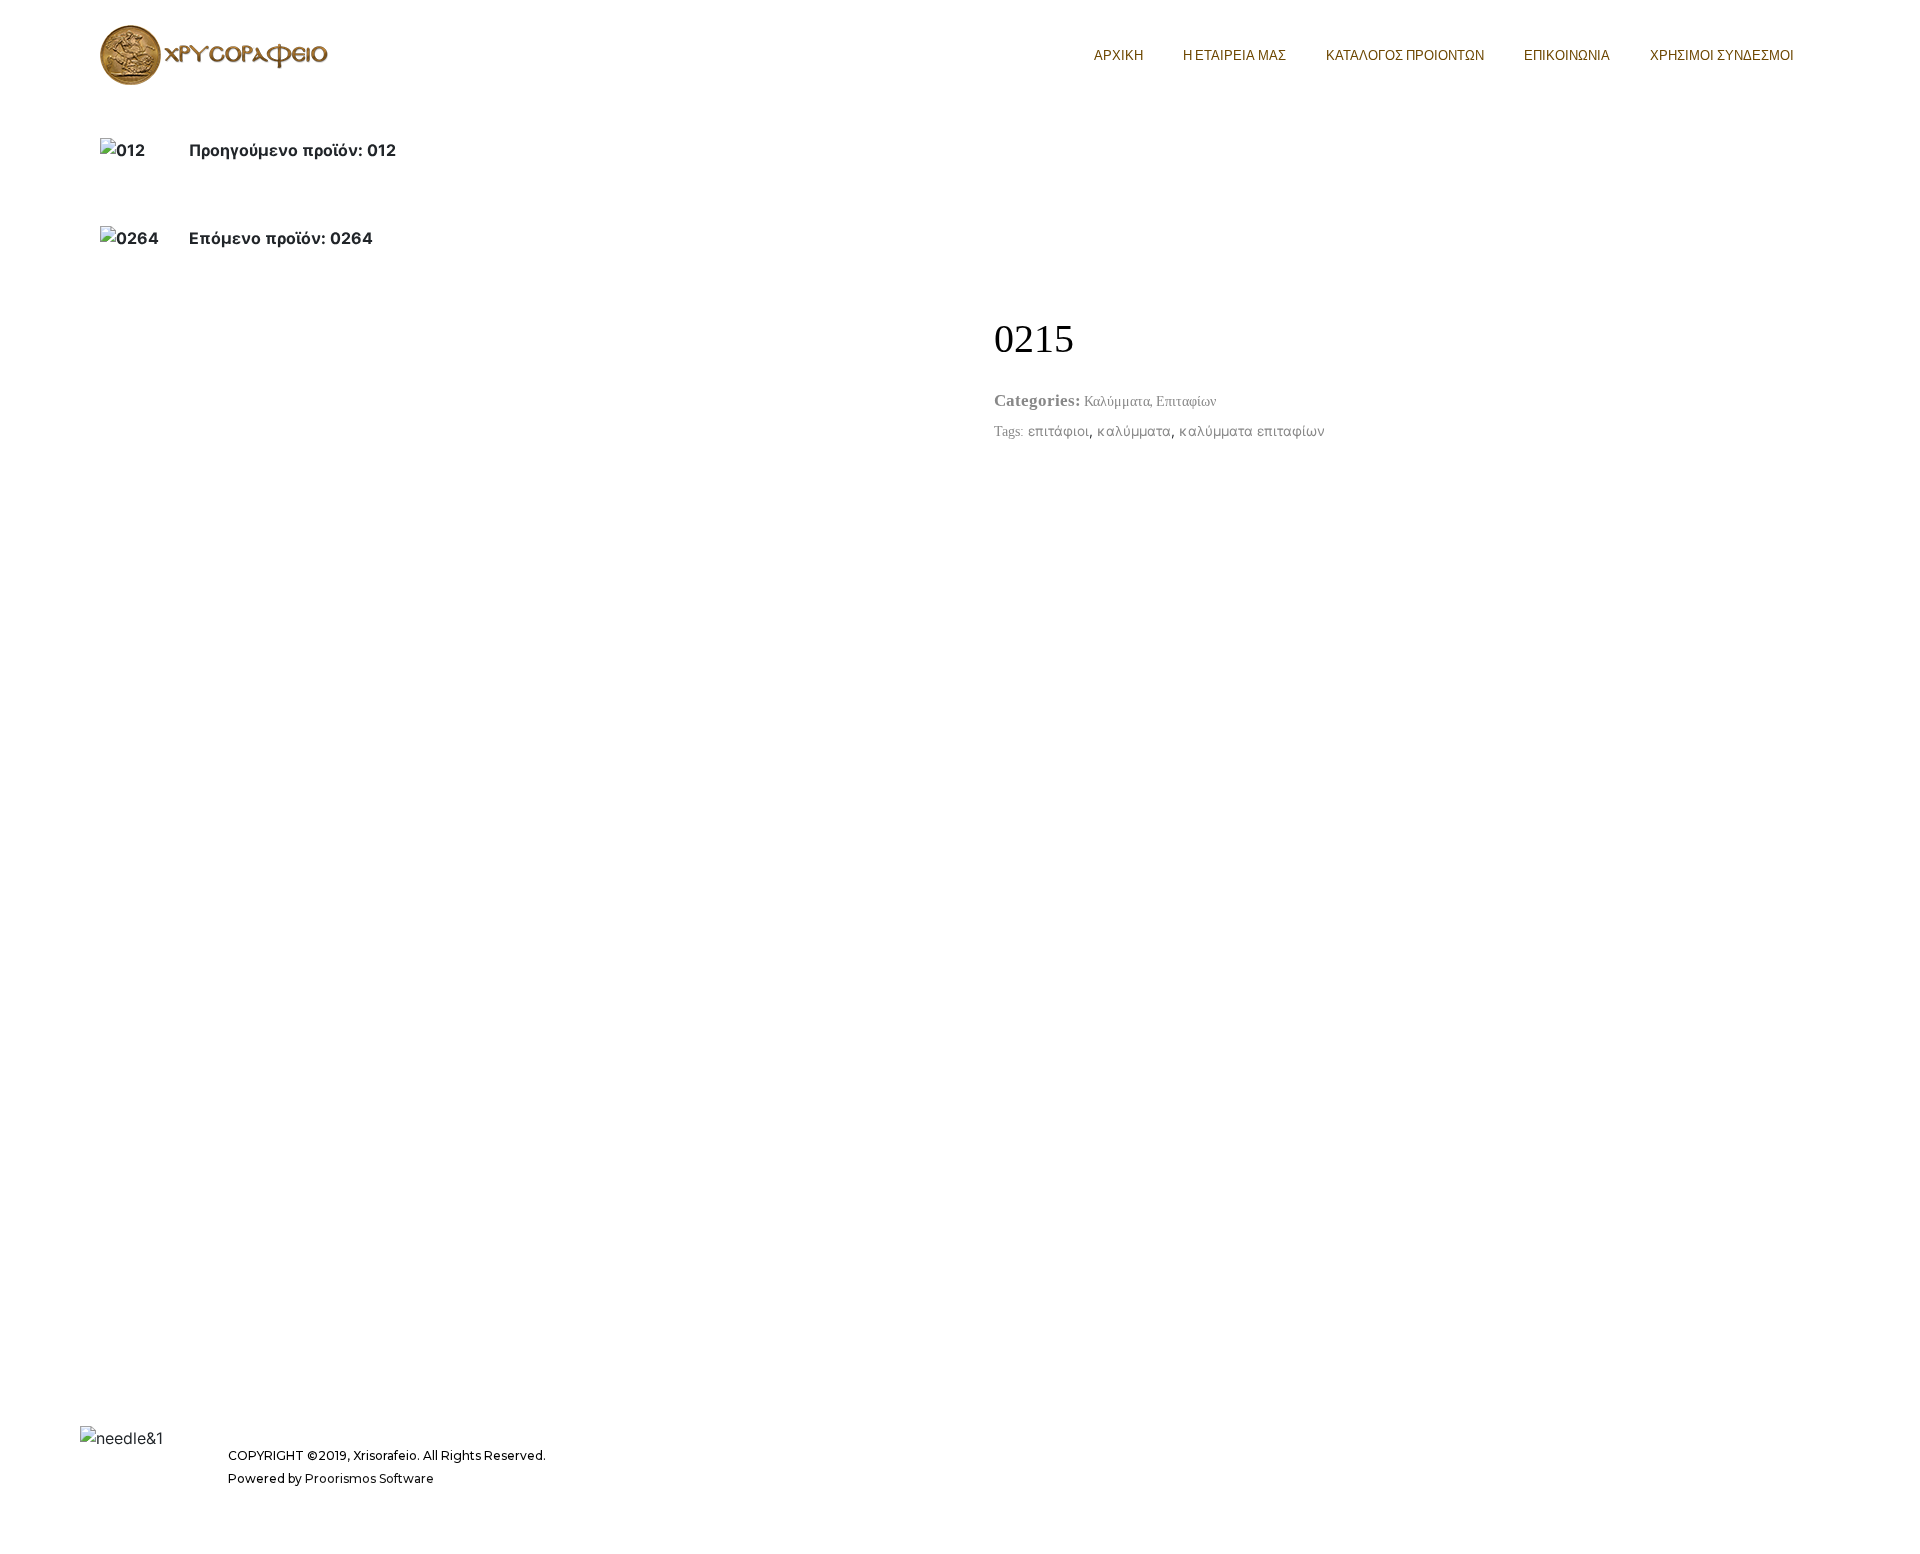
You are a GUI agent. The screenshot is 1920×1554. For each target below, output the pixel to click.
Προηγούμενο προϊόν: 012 (292, 150)
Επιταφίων (1186, 400)
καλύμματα (1134, 431)
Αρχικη (1118, 55)
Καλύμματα (1117, 400)
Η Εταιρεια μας (1234, 55)
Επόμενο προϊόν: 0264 (281, 238)
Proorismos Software (369, 1478)
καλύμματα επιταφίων (1252, 431)
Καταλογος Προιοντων (1405, 55)
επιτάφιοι (1058, 431)
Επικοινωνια (1567, 55)
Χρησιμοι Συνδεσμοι (1722, 55)
